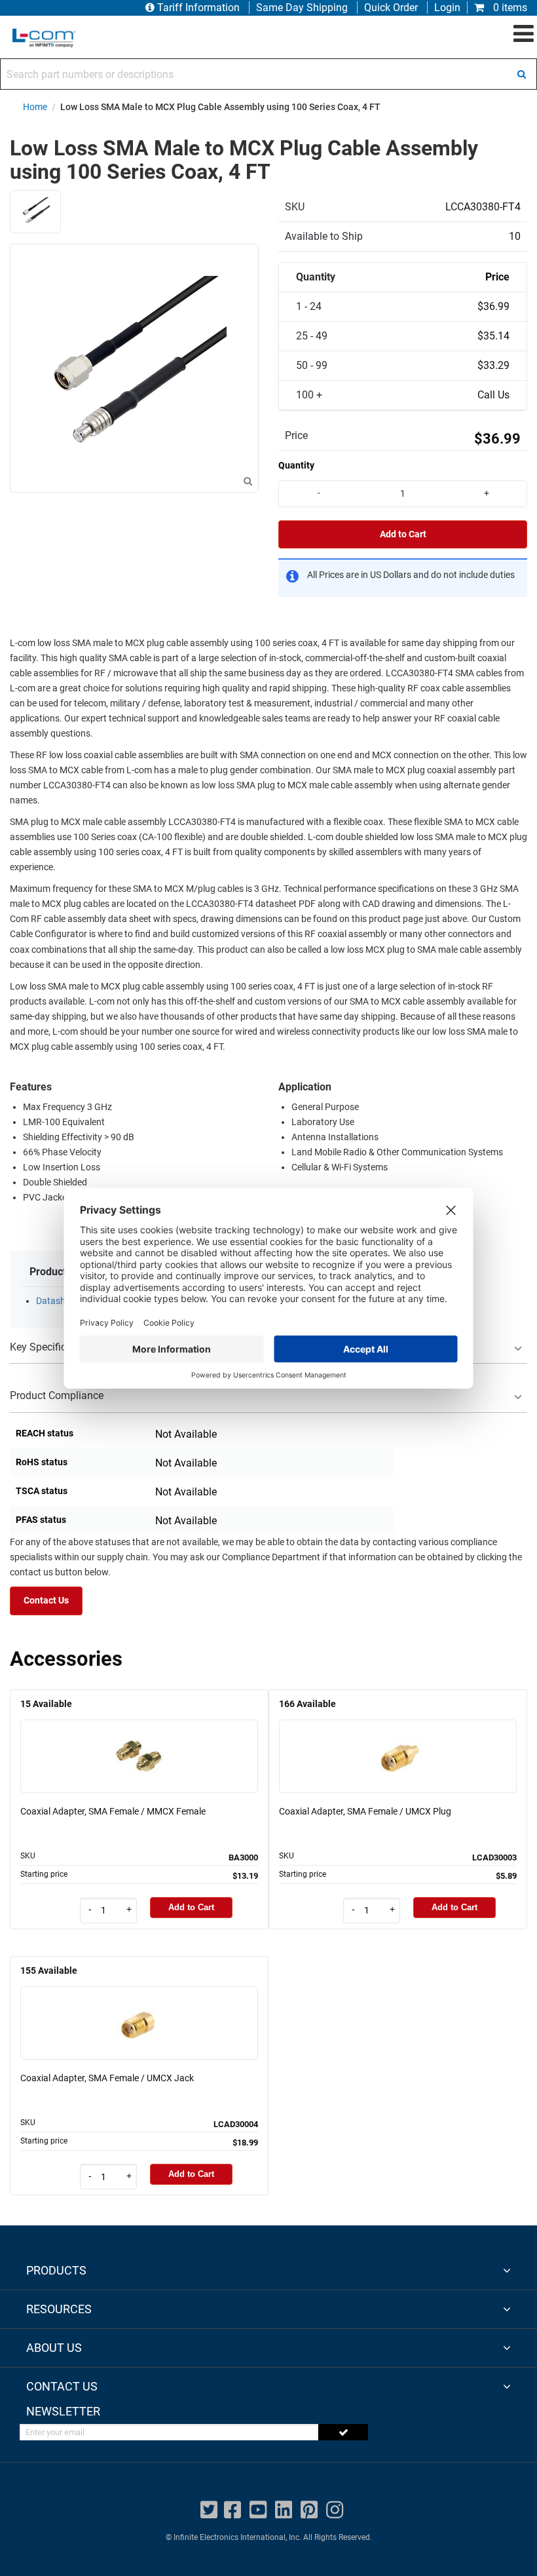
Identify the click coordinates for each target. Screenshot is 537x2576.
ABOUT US (54, 2348)
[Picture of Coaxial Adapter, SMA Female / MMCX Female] (139, 1738)
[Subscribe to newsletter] (343, 2432)
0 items (509, 8)
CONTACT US (62, 2386)
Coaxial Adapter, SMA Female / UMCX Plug (365, 1811)
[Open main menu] (524, 34)
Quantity (296, 465)
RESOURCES (59, 2309)
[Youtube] (258, 2510)
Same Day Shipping (302, 8)
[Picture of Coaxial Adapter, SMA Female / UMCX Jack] (139, 2004)
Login (447, 8)
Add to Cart (403, 534)
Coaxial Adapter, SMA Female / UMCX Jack (107, 2078)
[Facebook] (232, 2510)
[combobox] (268, 74)
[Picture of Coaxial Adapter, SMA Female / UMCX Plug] (398, 1738)
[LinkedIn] (284, 2510)
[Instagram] (335, 2510)
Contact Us (46, 1601)
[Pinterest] (309, 2510)
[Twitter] (209, 2510)
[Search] (521, 74)
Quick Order (391, 8)
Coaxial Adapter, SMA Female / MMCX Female (113, 1811)
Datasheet (57, 1301)
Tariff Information (198, 8)
